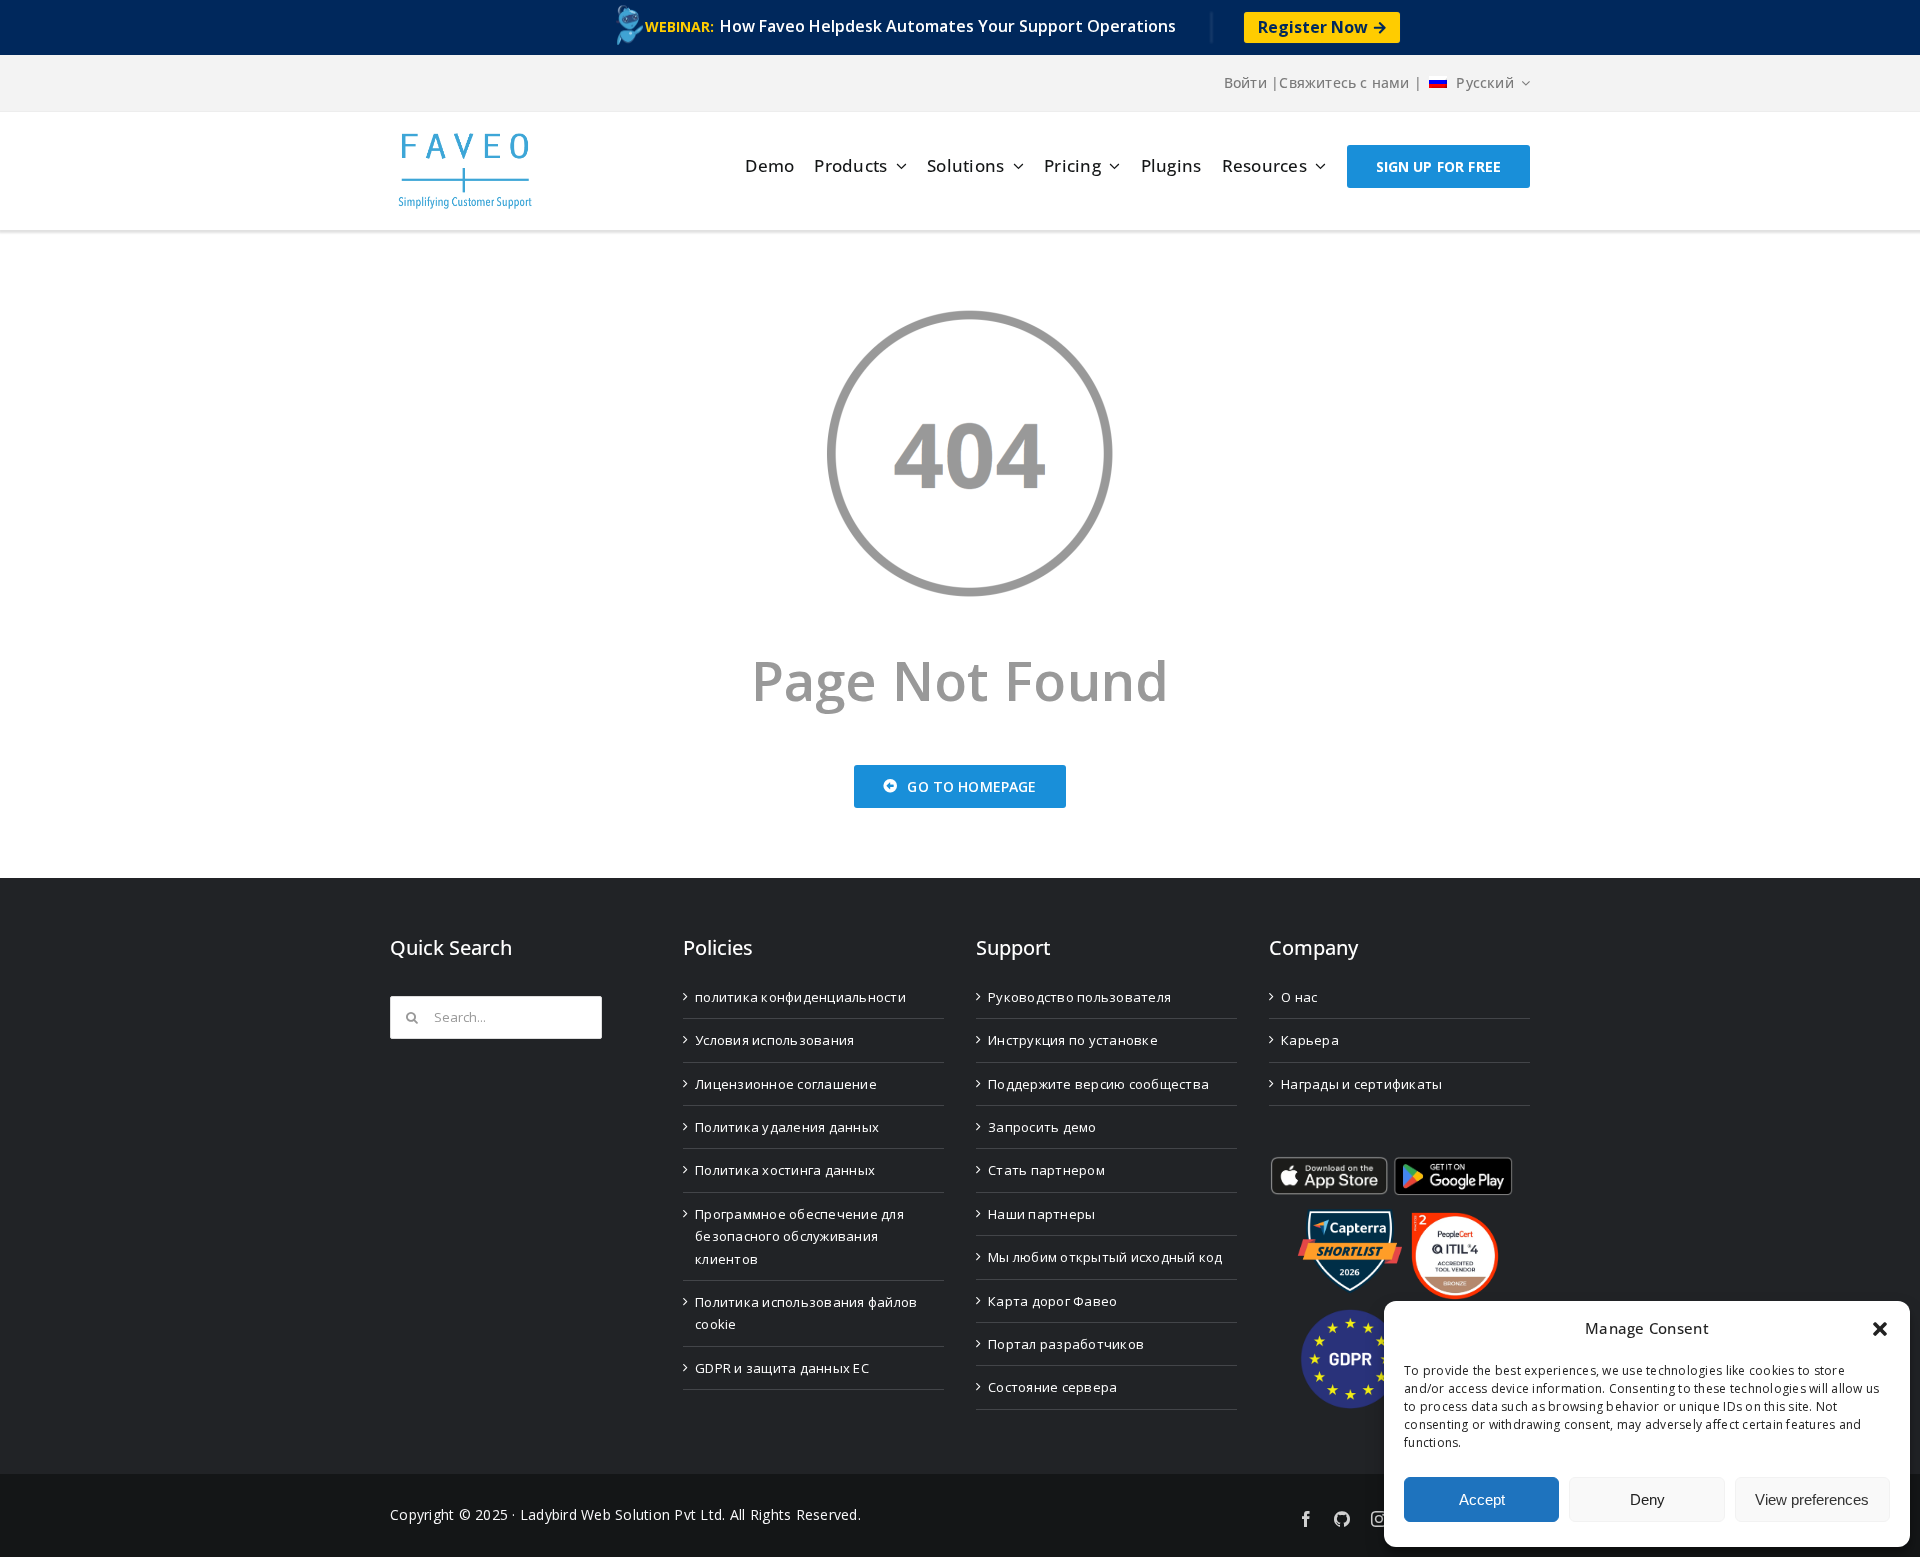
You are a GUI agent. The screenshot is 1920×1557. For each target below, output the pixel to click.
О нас (1299, 997)
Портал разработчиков (1066, 1344)
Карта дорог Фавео (1052, 1301)
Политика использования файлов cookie (806, 1313)
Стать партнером (1046, 1170)
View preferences (1812, 1499)
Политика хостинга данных (785, 1170)
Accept (1482, 1499)
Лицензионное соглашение (786, 1084)
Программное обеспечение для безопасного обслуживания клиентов (799, 1236)
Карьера (1310, 1040)
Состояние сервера (1052, 1387)
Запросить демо (1042, 1127)
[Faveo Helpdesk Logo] (465, 140)
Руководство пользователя (1079, 997)
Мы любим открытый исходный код (1105, 1257)
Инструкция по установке (1073, 1040)
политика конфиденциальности (800, 997)
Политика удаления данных (787, 1127)
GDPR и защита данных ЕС (782, 1368)
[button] (1880, 1329)
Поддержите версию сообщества (1098, 1084)
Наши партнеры (1041, 1214)
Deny (1647, 1499)
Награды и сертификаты (1361, 1084)
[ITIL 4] (1455, 1220)
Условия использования (774, 1040)
